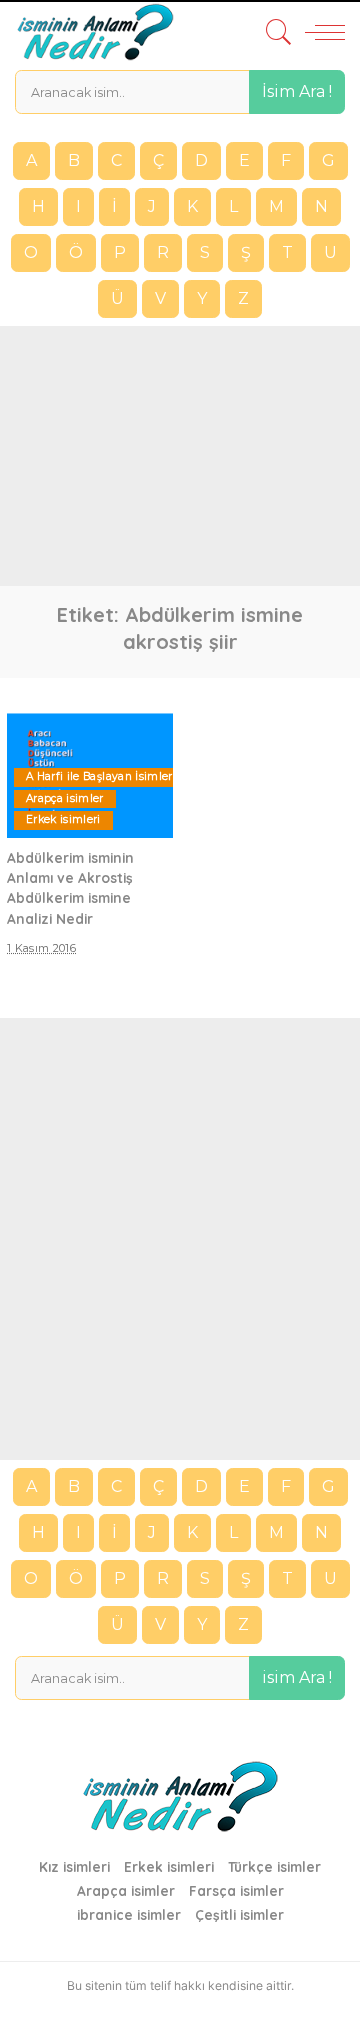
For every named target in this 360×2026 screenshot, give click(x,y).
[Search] (274, 32)
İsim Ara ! (297, 91)
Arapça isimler (65, 798)
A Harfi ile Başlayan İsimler (99, 776)
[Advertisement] (180, 456)
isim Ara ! (297, 1677)
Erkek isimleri (63, 819)
